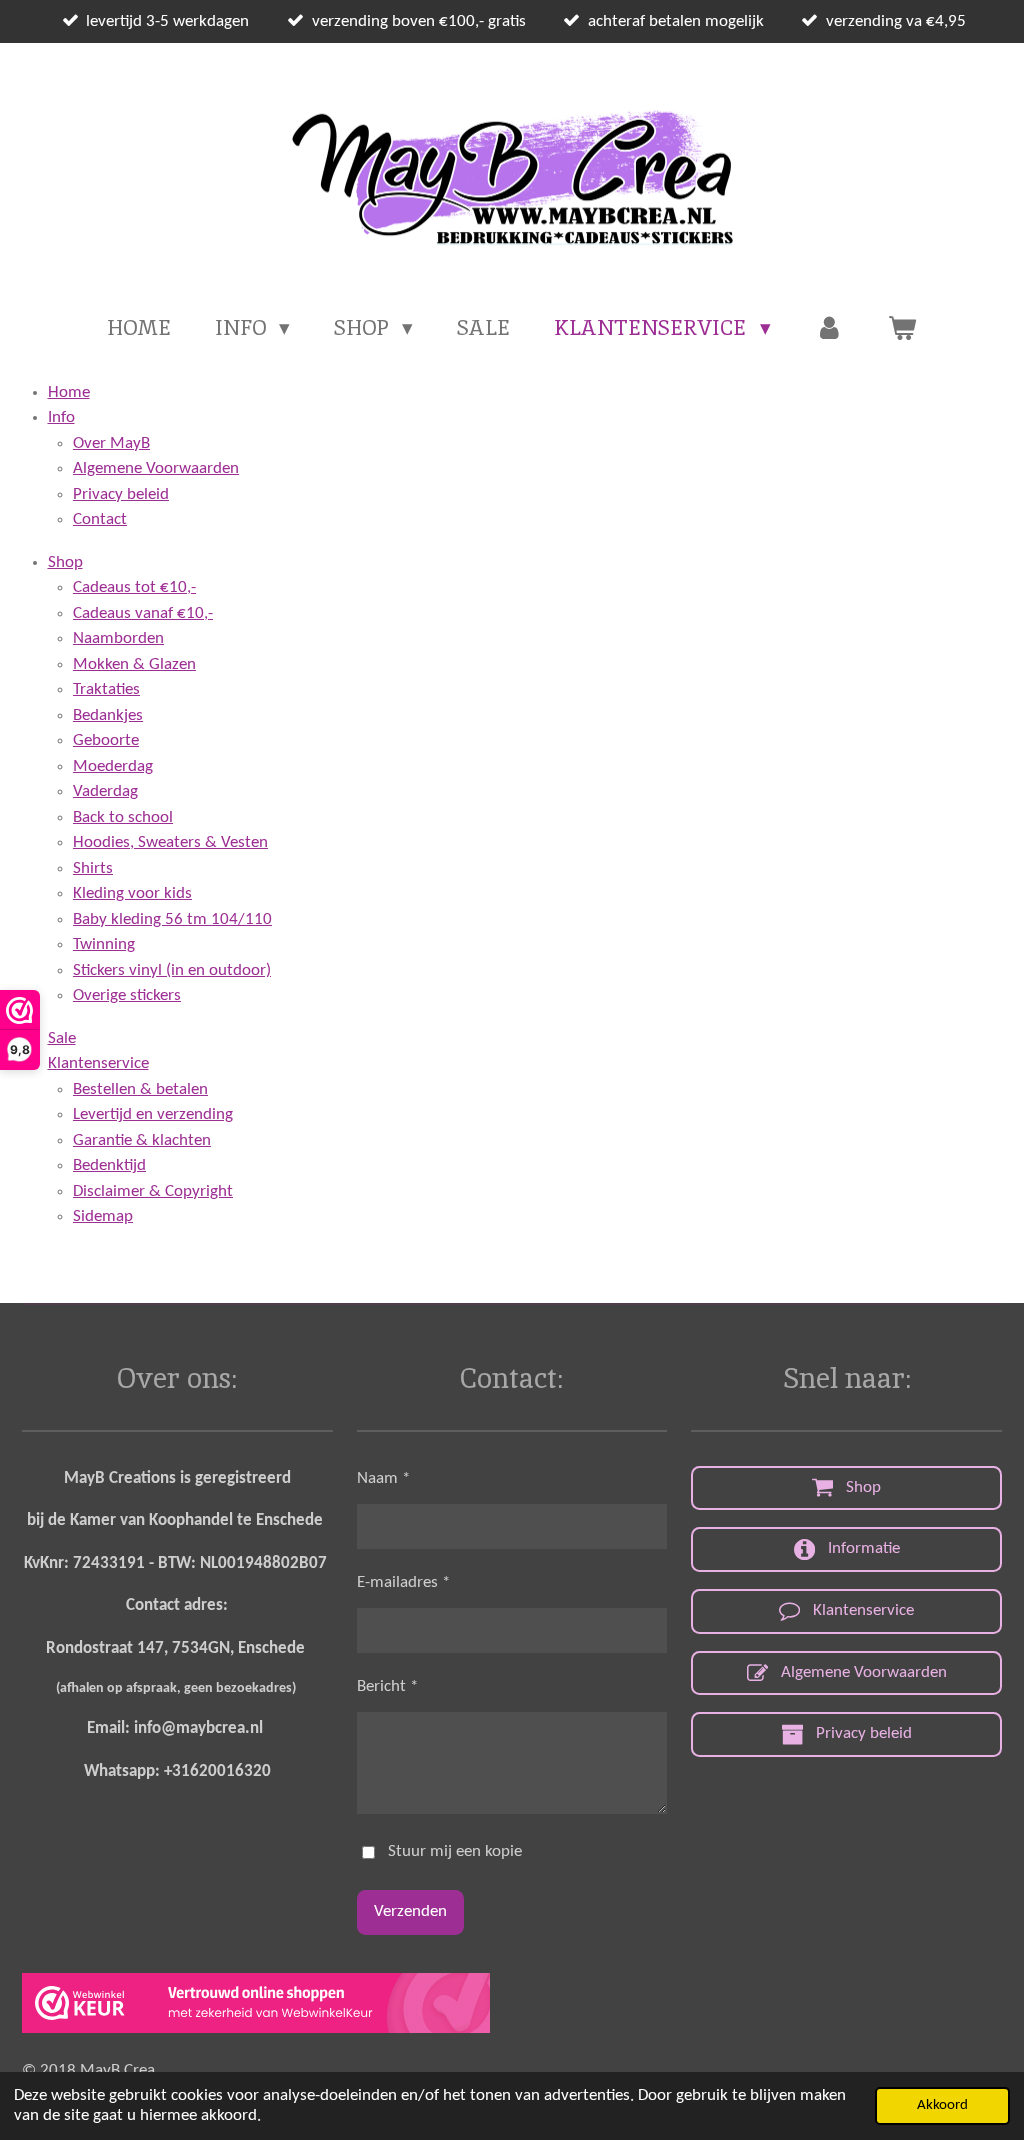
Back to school (123, 817)
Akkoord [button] (942, 2105)
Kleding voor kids (132, 893)
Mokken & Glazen (134, 664)
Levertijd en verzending (153, 1114)
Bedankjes (108, 715)
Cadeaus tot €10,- (134, 587)
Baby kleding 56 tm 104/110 (172, 919)
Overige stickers (127, 995)
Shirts (93, 868)
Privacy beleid (121, 494)
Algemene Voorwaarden (156, 468)
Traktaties (106, 689)
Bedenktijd (109, 1165)
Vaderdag (105, 791)
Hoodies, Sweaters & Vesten (170, 842)
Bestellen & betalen (140, 1089)
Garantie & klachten (142, 1140)
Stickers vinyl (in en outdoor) (172, 970)
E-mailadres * (403, 1582)
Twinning (104, 944)
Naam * (383, 1478)
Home (69, 392)
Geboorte (106, 740)
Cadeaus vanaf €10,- (143, 613)
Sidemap (103, 1216)
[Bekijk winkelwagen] (902, 328)
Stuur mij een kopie (455, 1851)
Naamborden (118, 638)
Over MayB (111, 443)
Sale (62, 1038)
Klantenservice (98, 1063)
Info (61, 417)
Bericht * (387, 1686)
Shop (65, 562)
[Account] (829, 328)
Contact (100, 519)
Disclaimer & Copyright (153, 1191)
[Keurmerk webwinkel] (256, 2007)
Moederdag (113, 766)
